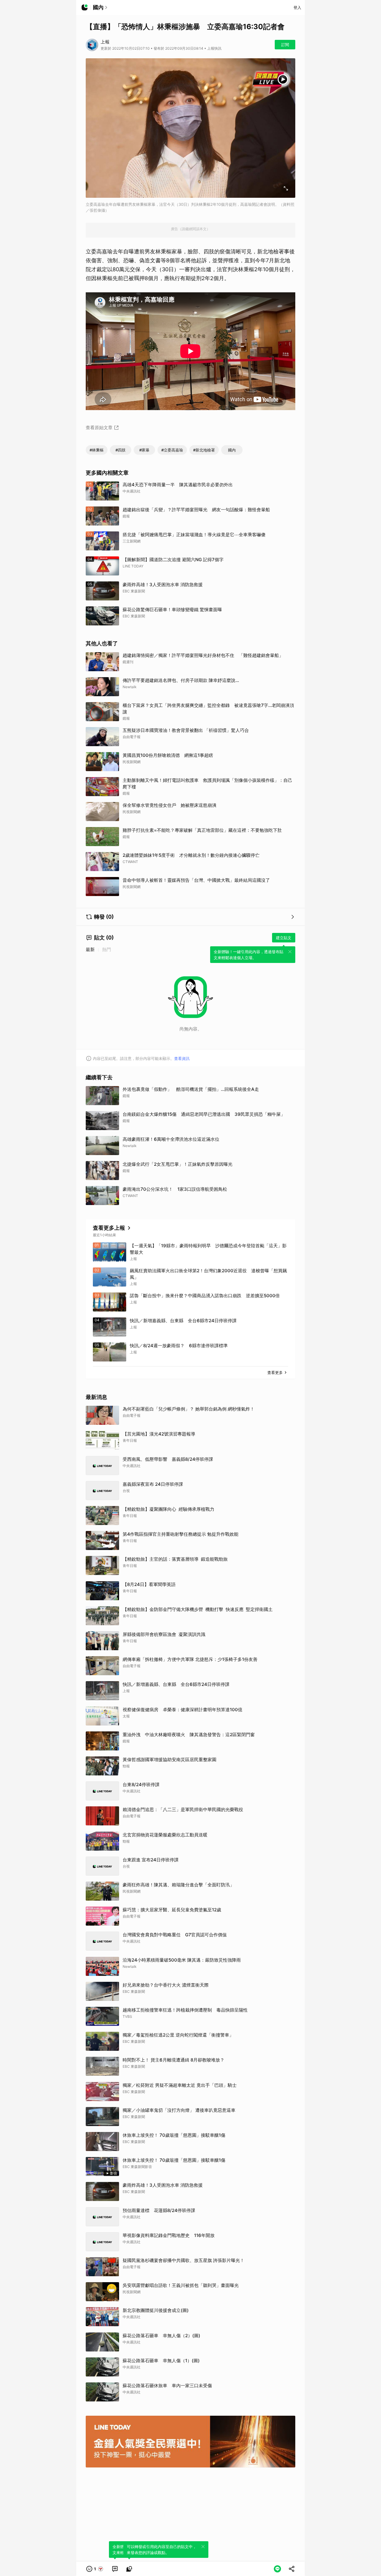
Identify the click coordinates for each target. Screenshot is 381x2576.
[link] (115, 2569)
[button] (95, 2569)
